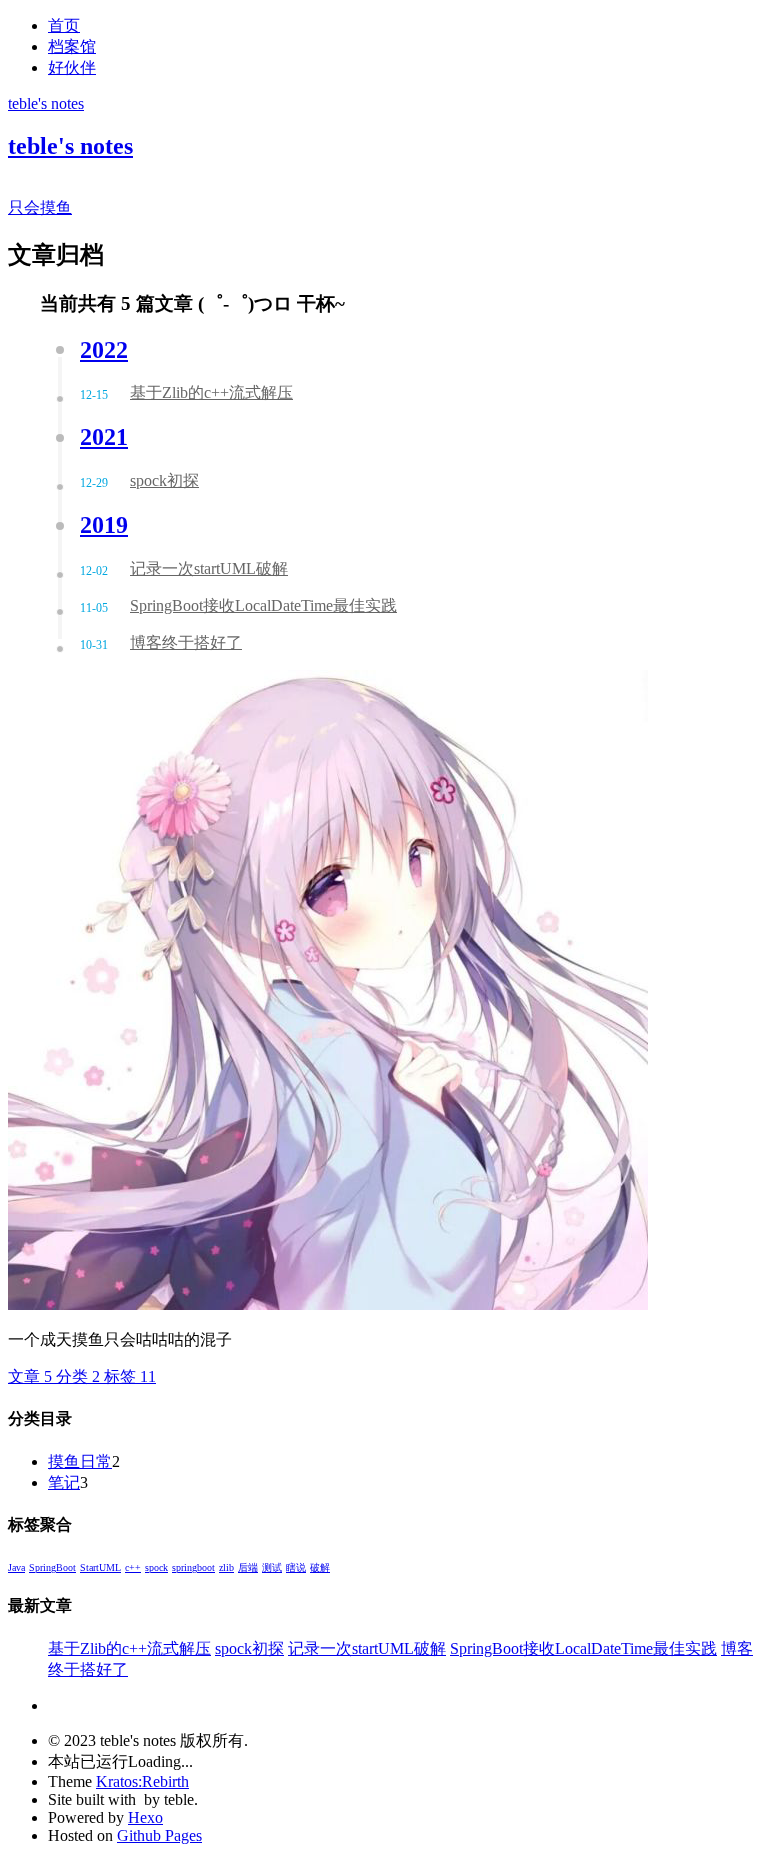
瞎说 (296, 1567)
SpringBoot (52, 1567)
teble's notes (46, 103)
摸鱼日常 (80, 1461)
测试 (272, 1567)
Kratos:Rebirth (142, 1781)
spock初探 (249, 1648)
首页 (64, 25)
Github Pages (159, 1835)
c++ (133, 1567)
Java (16, 1567)
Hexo (145, 1817)
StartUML (100, 1567)
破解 (320, 1567)
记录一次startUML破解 (367, 1648)
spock (156, 1567)
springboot (193, 1567)
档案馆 (72, 46)
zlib (226, 1567)
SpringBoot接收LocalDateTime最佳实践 (583, 1648)
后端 (248, 1567)
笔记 (64, 1482)
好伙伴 (72, 67)
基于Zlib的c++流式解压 (129, 1648)
